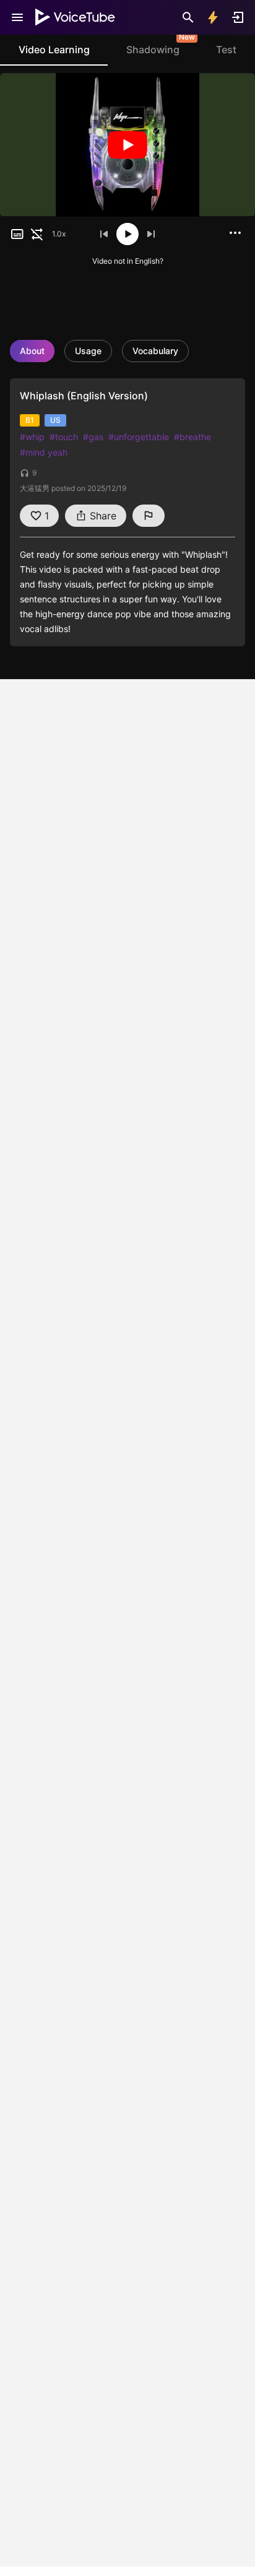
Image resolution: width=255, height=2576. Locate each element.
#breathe (192, 437)
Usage (88, 351)
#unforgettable (139, 437)
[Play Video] (127, 145)
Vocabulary (155, 351)
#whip (32, 437)
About (32, 351)
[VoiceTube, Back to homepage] (76, 17)
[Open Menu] (17, 17)
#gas (93, 437)
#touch (64, 437)
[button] (17, 234)
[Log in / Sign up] (238, 17)
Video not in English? (128, 261)
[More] (235, 233)
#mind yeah (44, 452)
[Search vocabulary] (188, 17)
